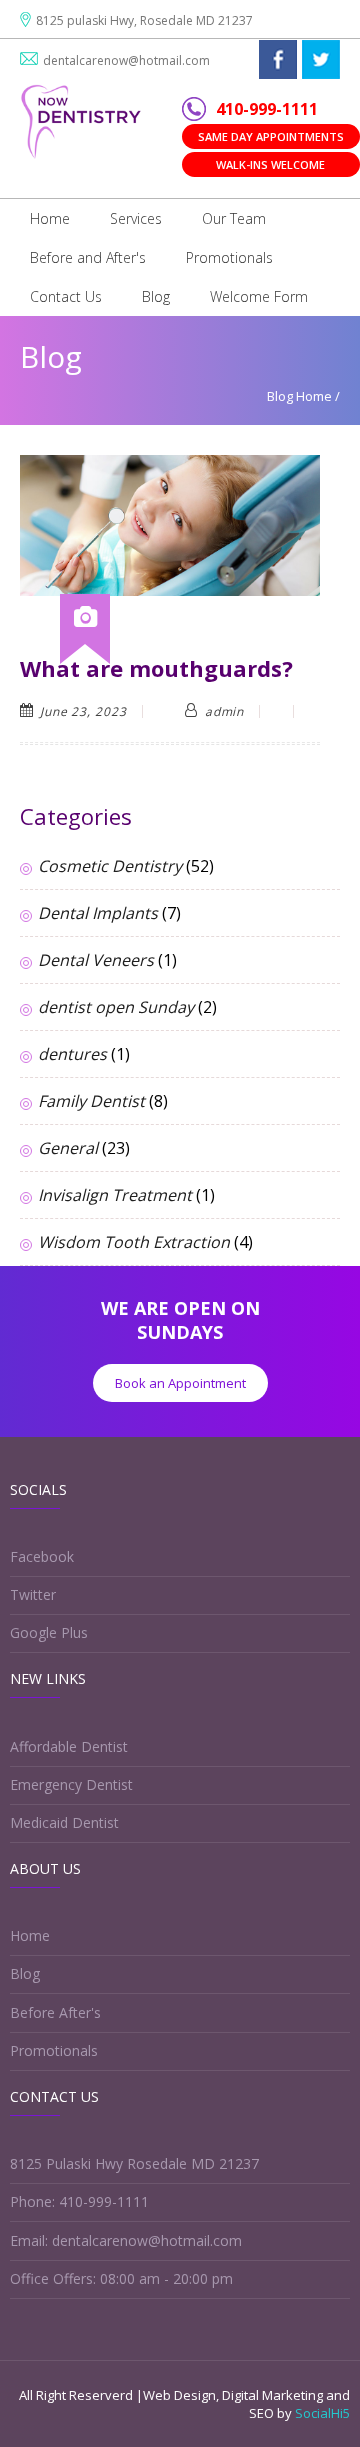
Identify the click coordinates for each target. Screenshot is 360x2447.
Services (136, 218)
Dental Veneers (96, 960)
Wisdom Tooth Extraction (134, 1242)
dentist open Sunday (116, 1007)
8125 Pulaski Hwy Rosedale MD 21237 (134, 2163)
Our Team (234, 218)
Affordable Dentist (69, 1746)
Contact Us (66, 296)
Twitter (33, 1594)
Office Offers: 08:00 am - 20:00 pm (121, 2278)
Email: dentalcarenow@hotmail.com (126, 2240)
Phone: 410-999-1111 (79, 2201)
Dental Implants (98, 913)
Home (50, 218)
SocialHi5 (322, 2413)
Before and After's (88, 257)
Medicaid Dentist (64, 1822)
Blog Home (299, 396)
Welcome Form (259, 296)
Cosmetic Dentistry (110, 866)
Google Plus (49, 1632)
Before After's (55, 2012)
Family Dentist (91, 1101)
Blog (156, 296)
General (68, 1148)
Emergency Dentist (71, 1784)
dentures (72, 1054)
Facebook (42, 1556)
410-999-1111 (267, 109)
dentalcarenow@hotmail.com (126, 60)
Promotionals (229, 257)
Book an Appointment (180, 1383)
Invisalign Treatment (115, 1195)
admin (225, 711)
